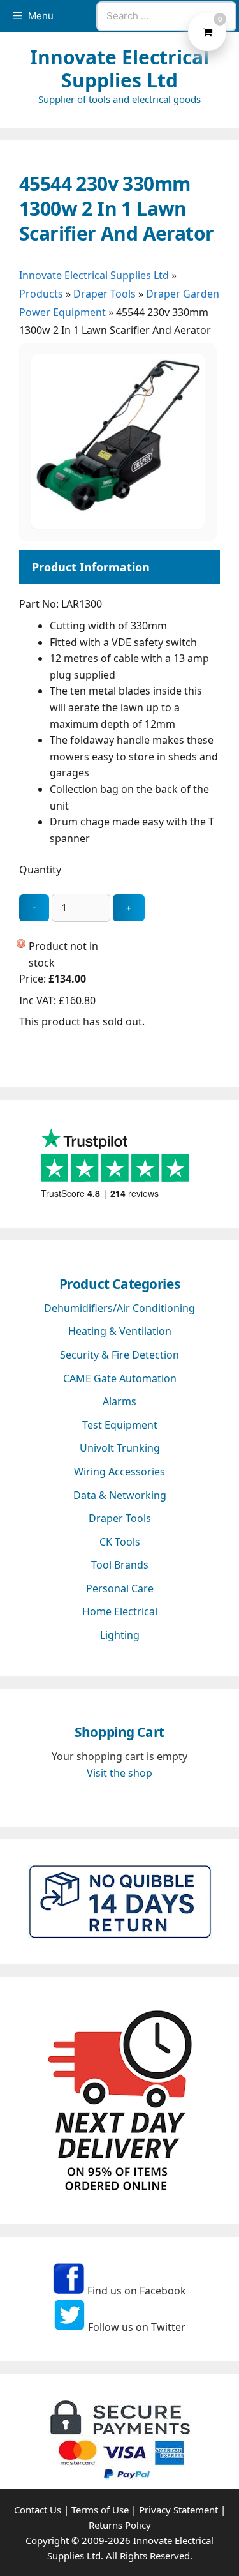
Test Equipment (120, 1425)
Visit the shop (119, 1773)
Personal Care (120, 1588)
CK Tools (120, 1542)
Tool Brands (120, 1565)
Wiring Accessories (119, 1472)
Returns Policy (120, 2525)
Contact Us (38, 2510)
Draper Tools (105, 294)
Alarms (119, 1401)
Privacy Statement (178, 2510)
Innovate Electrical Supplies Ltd (119, 69)
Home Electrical (120, 1611)
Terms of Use (100, 2510)
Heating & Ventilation (120, 1331)
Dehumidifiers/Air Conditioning (119, 1308)
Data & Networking (120, 1495)
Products (41, 294)
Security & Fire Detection (119, 1355)
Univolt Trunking (120, 1448)
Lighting (120, 1635)
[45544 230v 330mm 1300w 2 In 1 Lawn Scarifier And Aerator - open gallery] (118, 525)
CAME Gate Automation (120, 1378)
